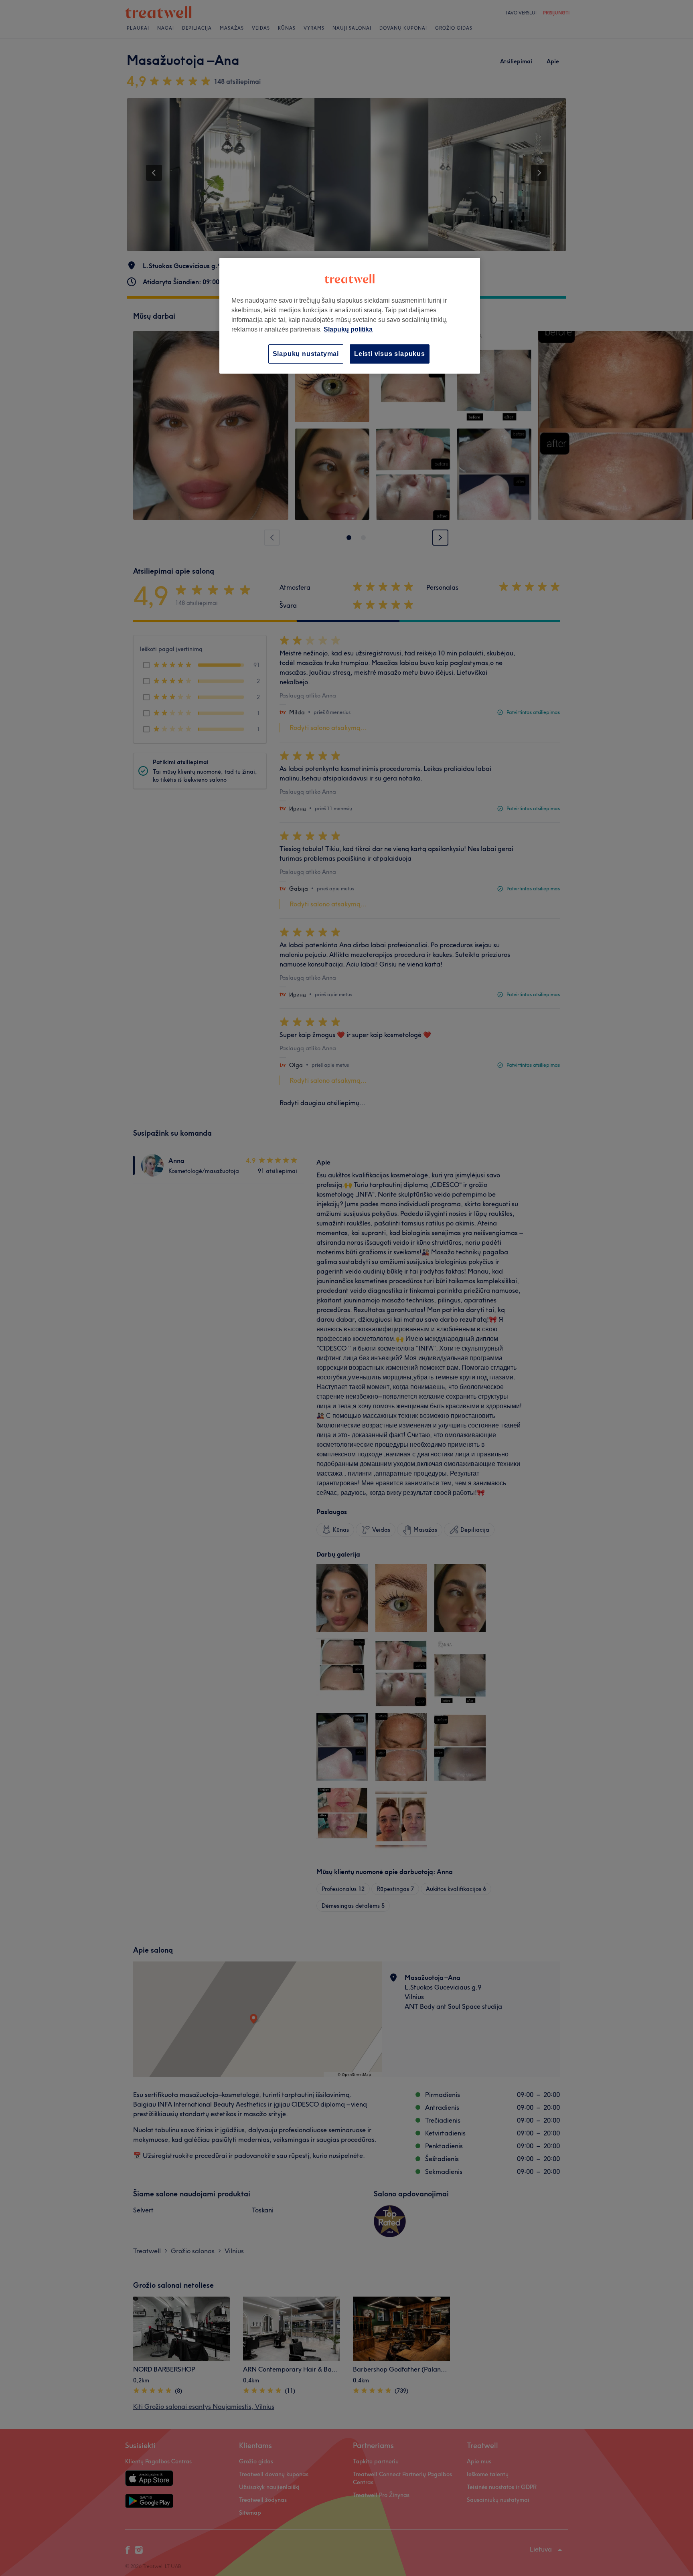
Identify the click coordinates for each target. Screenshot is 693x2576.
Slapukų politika (348, 329)
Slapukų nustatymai (306, 354)
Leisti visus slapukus (390, 354)
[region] (350, 316)
